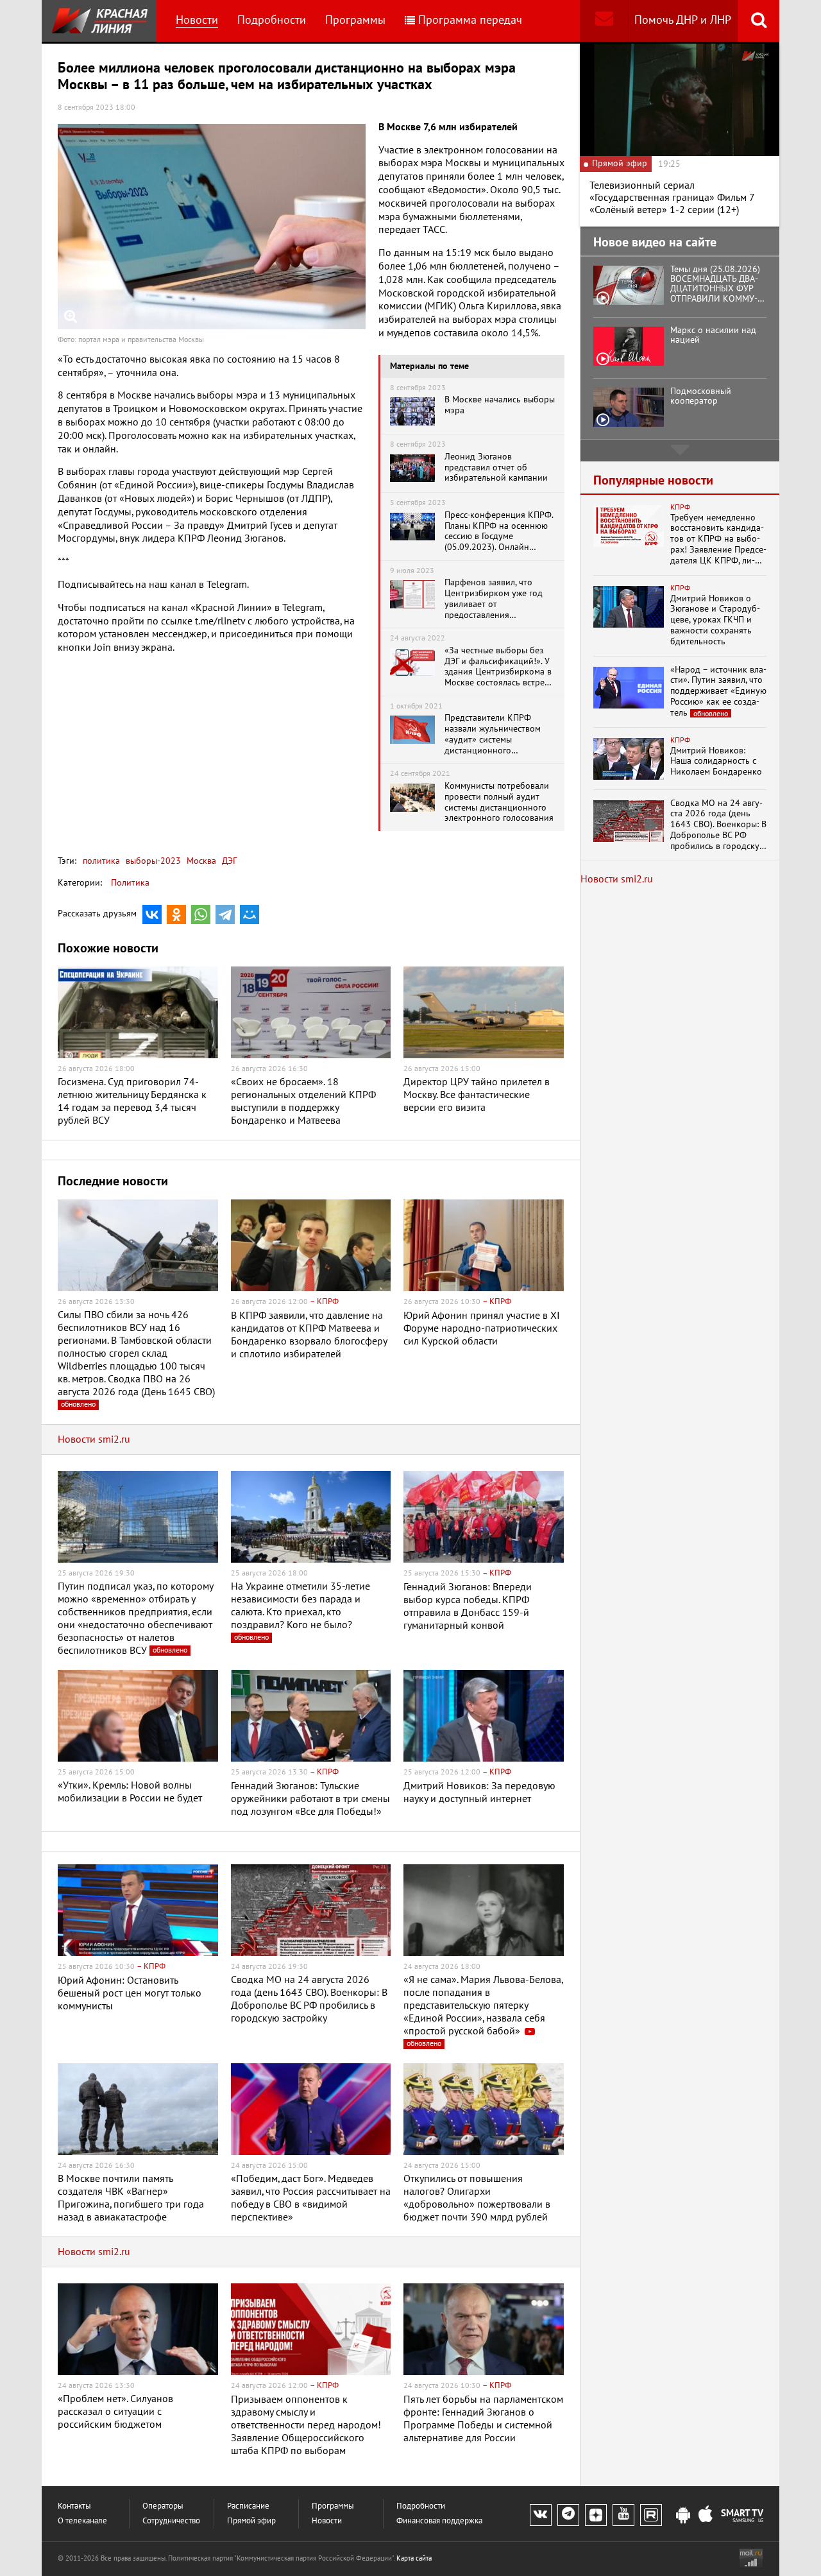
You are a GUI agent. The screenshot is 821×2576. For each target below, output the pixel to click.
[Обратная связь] (604, 21)
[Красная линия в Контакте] (541, 2515)
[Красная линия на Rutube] (651, 2515)
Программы (355, 20)
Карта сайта (414, 2558)
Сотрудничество (171, 2521)
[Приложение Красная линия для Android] (683, 2516)
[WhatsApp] (201, 914)
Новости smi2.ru (94, 1439)
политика (101, 861)
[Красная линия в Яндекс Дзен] (596, 2515)
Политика (130, 883)
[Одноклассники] (176, 914)
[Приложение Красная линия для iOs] (706, 2516)
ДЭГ (228, 861)
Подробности (272, 20)
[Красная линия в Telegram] (568, 2515)
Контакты (74, 2506)
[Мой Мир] (250, 914)
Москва (200, 861)
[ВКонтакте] (152, 914)
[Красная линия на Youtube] (623, 2515)
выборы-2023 (152, 861)
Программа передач (470, 20)
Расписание (248, 2506)
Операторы (163, 2506)
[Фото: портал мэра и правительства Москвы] (212, 227)
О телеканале (82, 2521)
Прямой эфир (251, 2521)
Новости (197, 20)
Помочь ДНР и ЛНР (683, 20)
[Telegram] (225, 914)
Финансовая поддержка (439, 2521)
